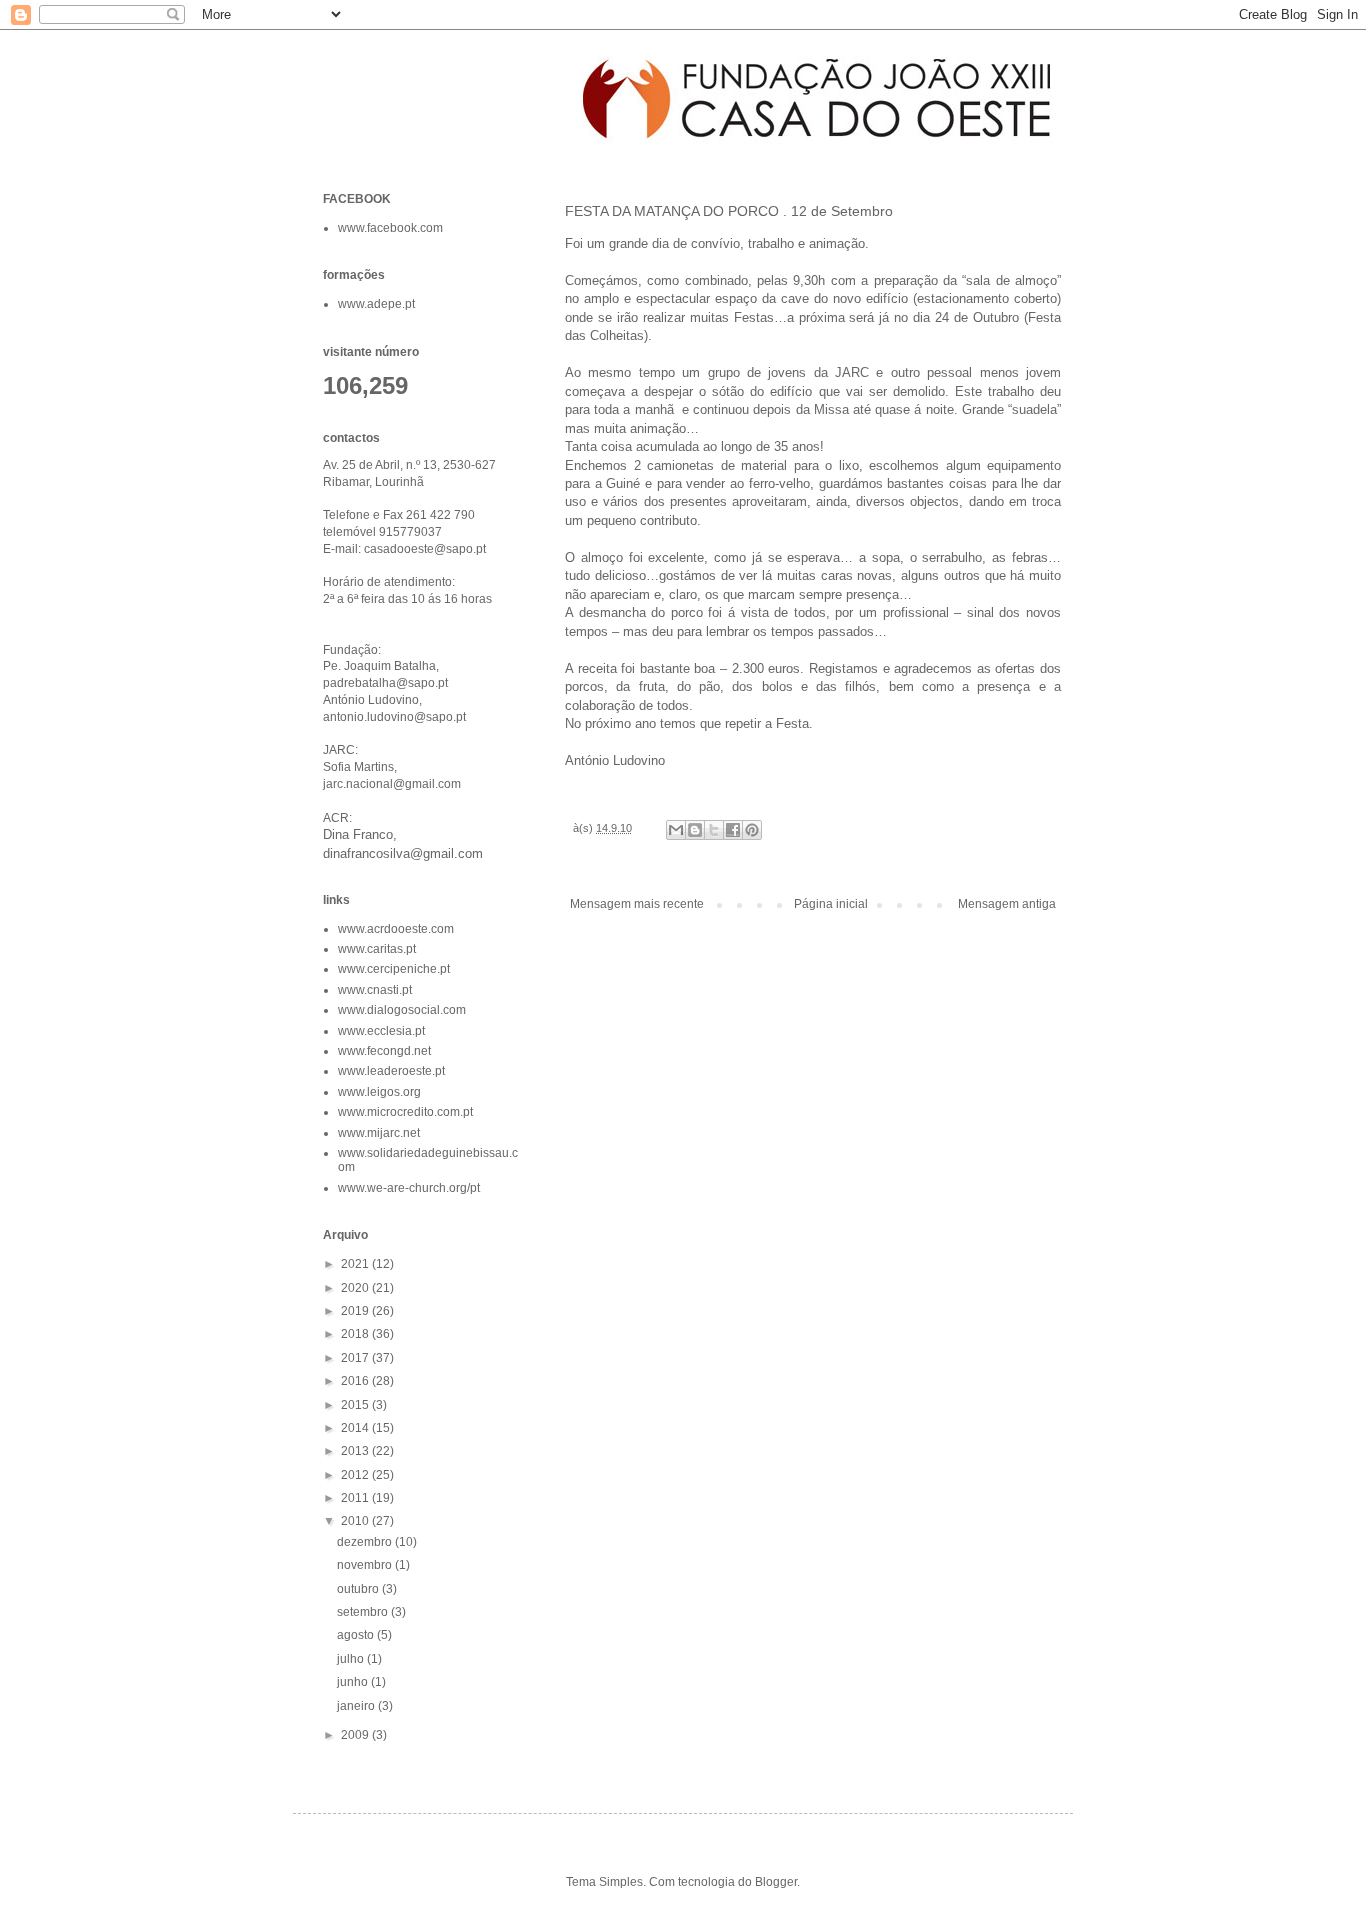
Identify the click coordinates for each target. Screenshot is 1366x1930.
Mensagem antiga (1007, 904)
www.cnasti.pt (375, 990)
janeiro (357, 1706)
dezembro (366, 1542)
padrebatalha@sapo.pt (385, 683)
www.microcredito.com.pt (405, 1112)
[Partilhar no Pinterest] (752, 830)
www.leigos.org (379, 1092)
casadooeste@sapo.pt (425, 549)
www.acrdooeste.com (396, 929)
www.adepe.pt (376, 304)
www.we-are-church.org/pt (409, 1188)
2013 (356, 1451)
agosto (357, 1635)
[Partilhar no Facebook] (733, 830)
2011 (356, 1498)
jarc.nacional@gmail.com (392, 784)
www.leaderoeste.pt (391, 1071)
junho (354, 1682)
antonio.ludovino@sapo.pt (394, 717)
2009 (356, 1735)
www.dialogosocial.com (402, 1010)
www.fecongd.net (384, 1051)
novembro (366, 1565)
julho (352, 1659)
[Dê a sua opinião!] (695, 830)
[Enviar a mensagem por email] (676, 830)
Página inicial (831, 904)
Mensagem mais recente (637, 904)
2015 (356, 1405)
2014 (356, 1428)
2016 (356, 1381)
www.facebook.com (390, 228)
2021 (356, 1264)
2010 (356, 1521)
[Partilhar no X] (714, 830)
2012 (356, 1475)
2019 (356, 1311)
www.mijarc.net (379, 1133)
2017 (356, 1358)
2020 (356, 1288)
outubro (359, 1589)
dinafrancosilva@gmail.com (403, 853)
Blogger (776, 1882)
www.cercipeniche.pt (394, 969)
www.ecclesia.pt (381, 1031)
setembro (364, 1612)
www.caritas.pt (377, 949)
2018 (356, 1334)
